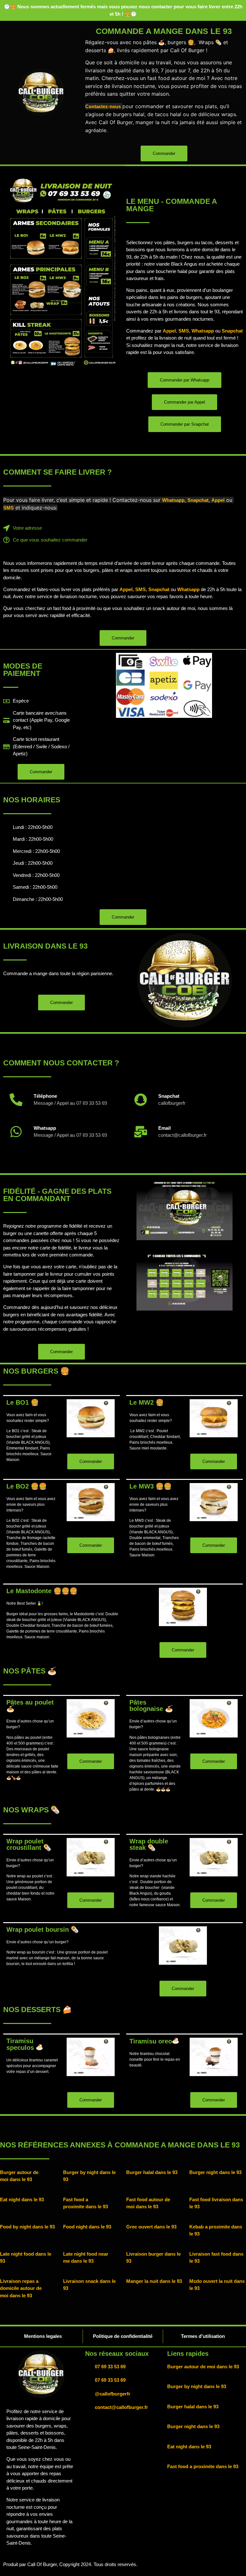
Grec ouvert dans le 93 (151, 2227)
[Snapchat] (141, 1100)
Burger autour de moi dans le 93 (203, 2367)
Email (164, 1128)
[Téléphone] (16, 1100)
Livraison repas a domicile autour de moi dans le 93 (21, 2288)
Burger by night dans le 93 (197, 2386)
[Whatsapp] (16, 1132)
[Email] (141, 1132)
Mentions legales (43, 2336)
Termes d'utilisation (203, 2336)
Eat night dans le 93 (22, 2199)
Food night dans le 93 (87, 2227)
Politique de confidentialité (123, 2336)
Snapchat (232, 331)
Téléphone (45, 1096)
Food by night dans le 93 (27, 2227)
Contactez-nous (103, 106)
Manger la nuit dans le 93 (154, 2281)
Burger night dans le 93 (215, 2172)
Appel (169, 331)
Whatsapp (203, 331)
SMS (184, 331)
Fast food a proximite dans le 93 (203, 2466)
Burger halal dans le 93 (152, 2172)
